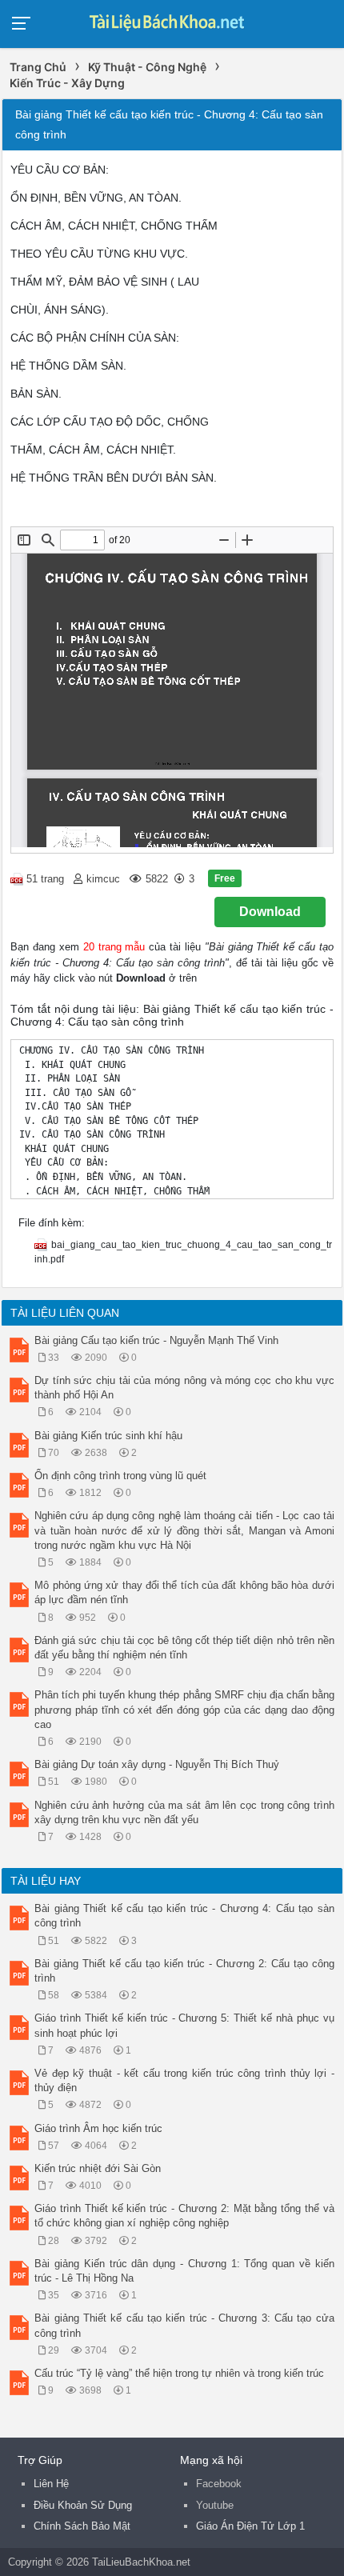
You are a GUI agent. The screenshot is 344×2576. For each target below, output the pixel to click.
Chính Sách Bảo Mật (82, 2526)
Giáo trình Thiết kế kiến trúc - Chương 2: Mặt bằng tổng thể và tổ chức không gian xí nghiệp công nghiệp (184, 2216)
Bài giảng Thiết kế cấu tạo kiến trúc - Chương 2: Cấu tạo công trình (184, 1971)
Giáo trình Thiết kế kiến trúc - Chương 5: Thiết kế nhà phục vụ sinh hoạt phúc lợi (184, 2025)
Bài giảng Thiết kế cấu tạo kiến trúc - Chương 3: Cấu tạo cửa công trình (184, 2325)
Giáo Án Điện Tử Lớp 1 (250, 2526)
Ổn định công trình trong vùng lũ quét (120, 1476)
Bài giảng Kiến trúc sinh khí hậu (108, 1436)
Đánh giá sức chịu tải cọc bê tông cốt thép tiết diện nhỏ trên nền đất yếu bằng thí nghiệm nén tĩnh (184, 1648)
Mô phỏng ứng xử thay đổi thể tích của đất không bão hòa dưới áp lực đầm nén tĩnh (184, 1592)
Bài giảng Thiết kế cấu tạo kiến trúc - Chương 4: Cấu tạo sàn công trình (184, 1916)
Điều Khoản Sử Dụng (83, 2505)
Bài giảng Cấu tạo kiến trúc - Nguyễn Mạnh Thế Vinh (156, 1340)
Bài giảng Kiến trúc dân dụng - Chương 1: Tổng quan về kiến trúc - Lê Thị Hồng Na (184, 2271)
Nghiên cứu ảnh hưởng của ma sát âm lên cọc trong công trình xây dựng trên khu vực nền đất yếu (184, 1812)
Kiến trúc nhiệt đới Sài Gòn (98, 2168)
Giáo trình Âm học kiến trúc (98, 2128)
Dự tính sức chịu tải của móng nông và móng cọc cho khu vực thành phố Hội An (184, 1388)
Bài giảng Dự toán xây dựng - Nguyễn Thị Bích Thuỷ (157, 1764)
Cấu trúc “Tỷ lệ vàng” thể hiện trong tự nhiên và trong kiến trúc (179, 2373)
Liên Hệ (51, 2484)
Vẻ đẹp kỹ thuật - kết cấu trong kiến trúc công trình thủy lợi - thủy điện (184, 2080)
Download (270, 912)
